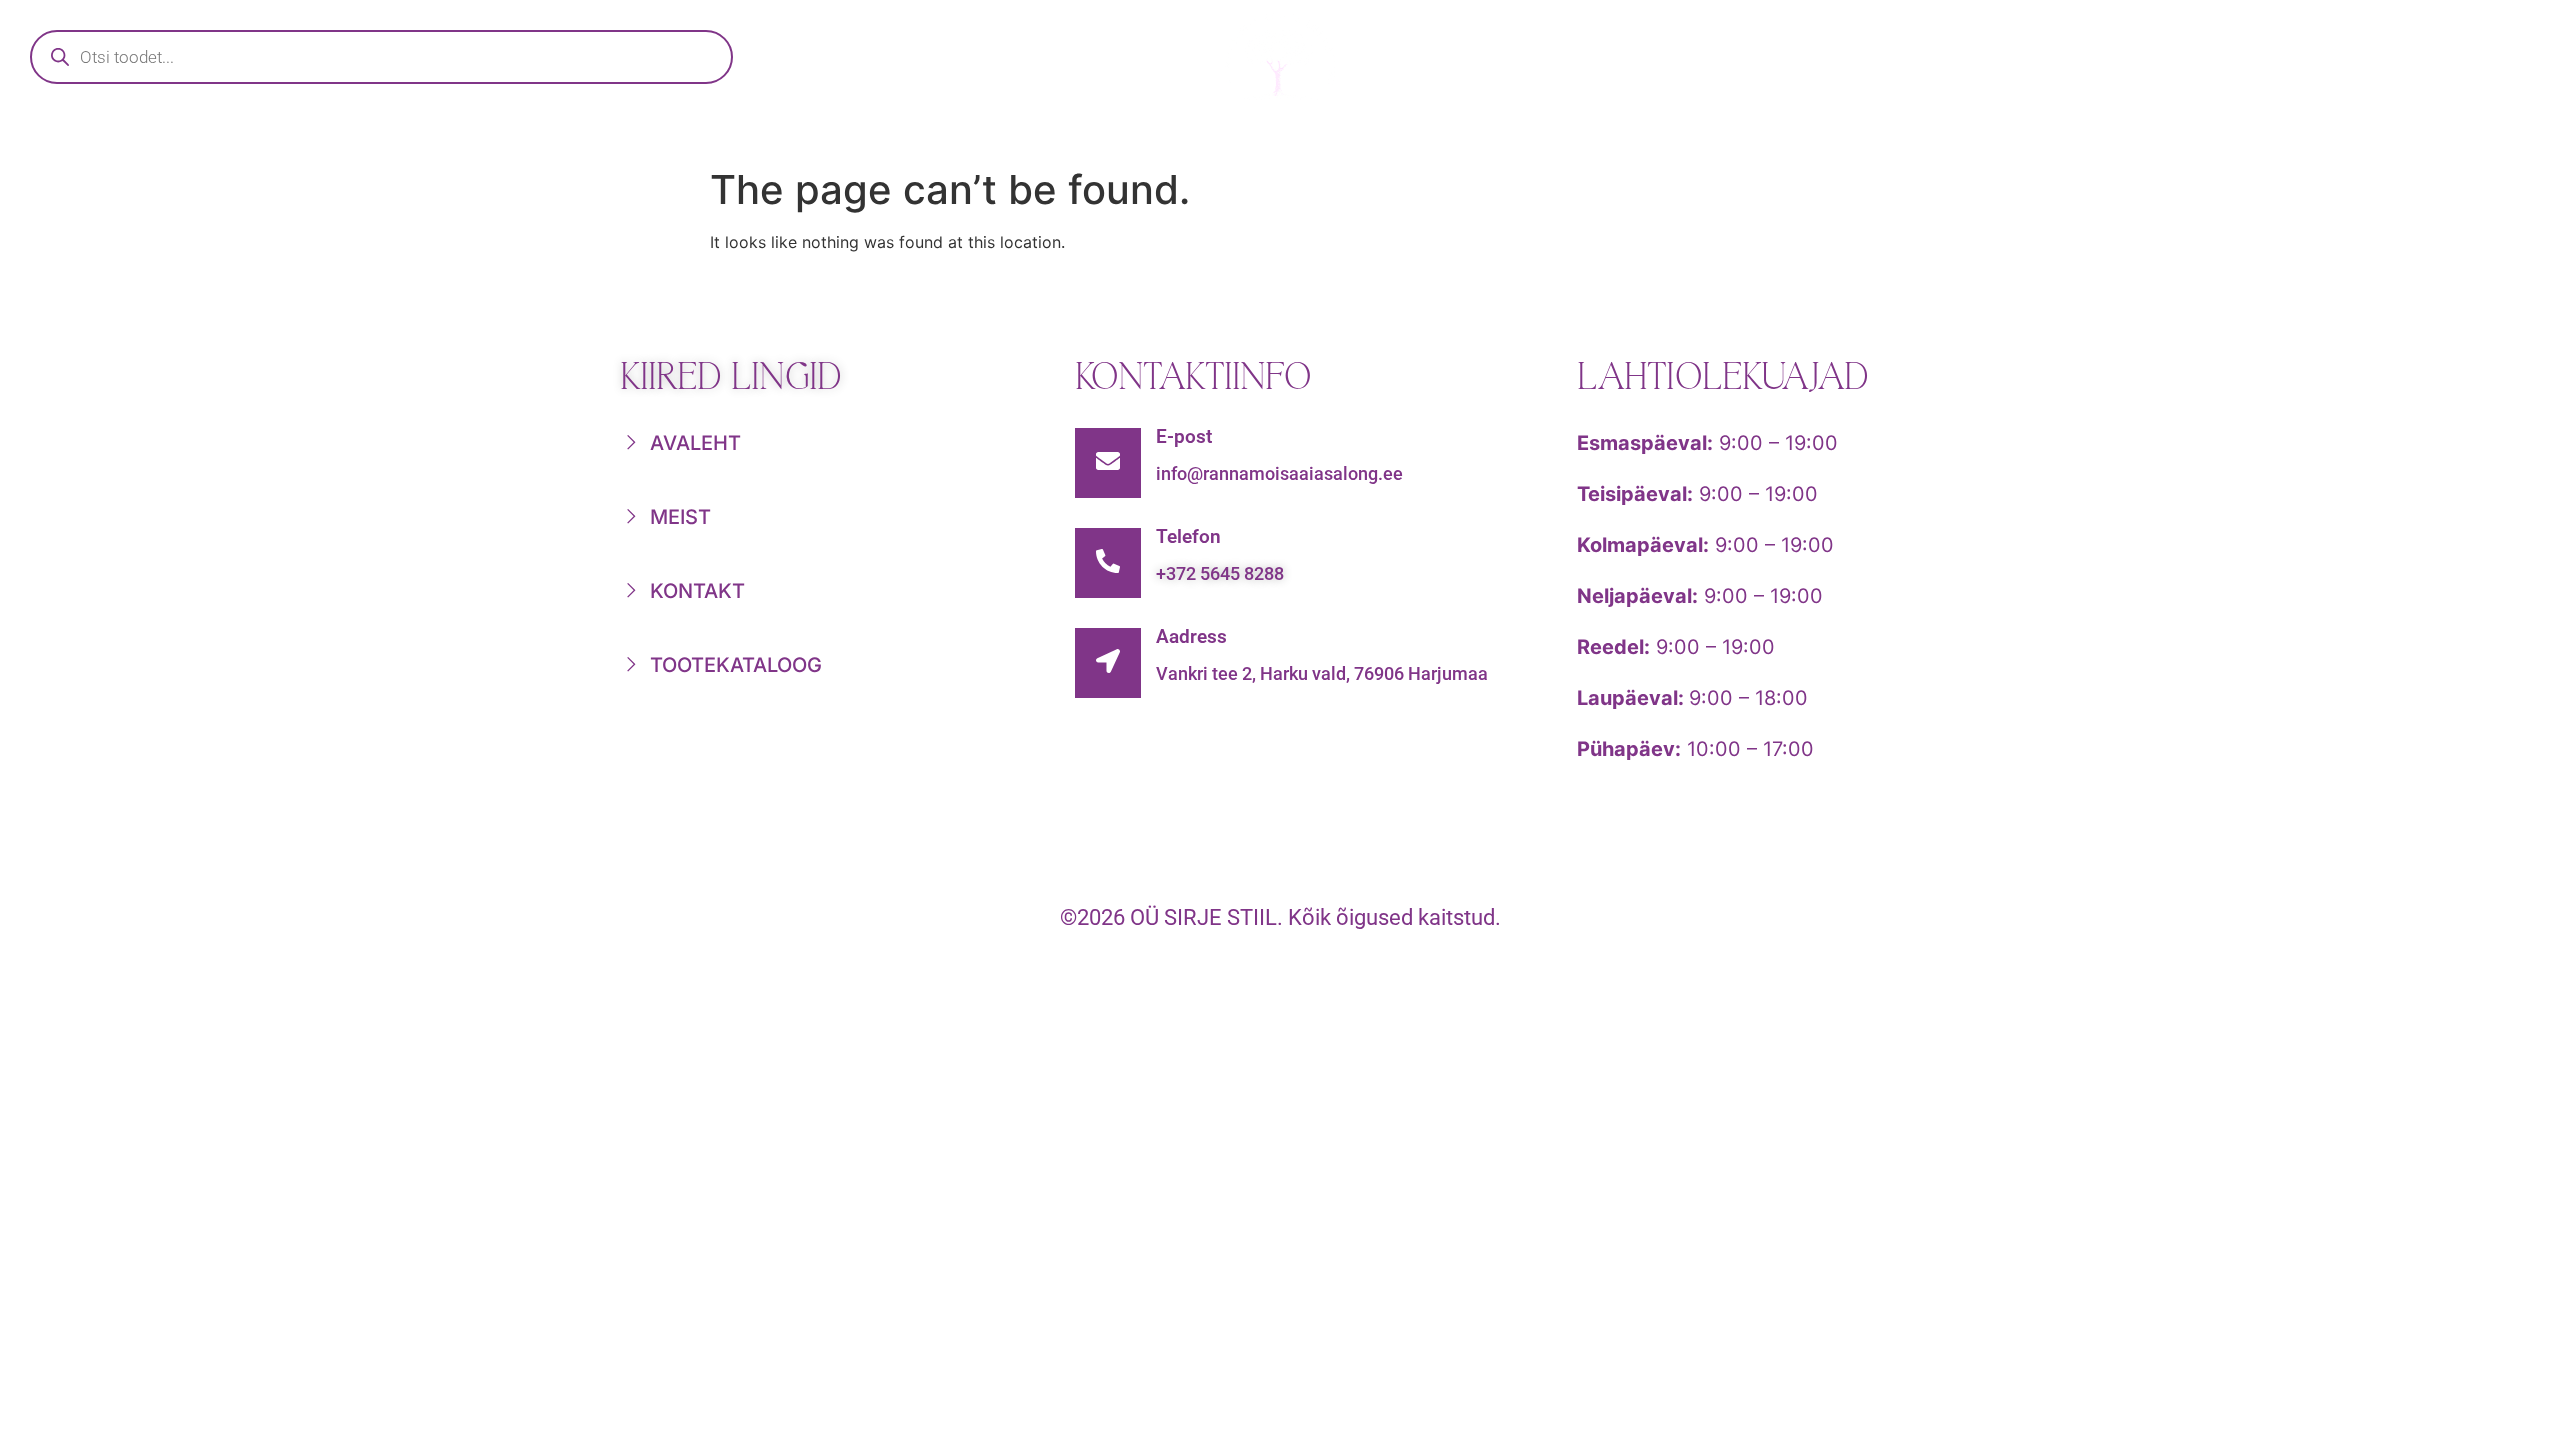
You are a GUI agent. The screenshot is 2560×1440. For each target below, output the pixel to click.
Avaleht (821, 136)
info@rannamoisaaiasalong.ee (1279, 473)
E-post (1184, 436)
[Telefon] (1108, 563)
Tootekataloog (1043, 136)
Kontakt (1770, 136)
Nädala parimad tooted (1347, 136)
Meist (1599, 136)
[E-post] (1108, 463)
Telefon (1188, 536)
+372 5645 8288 (1220, 573)
